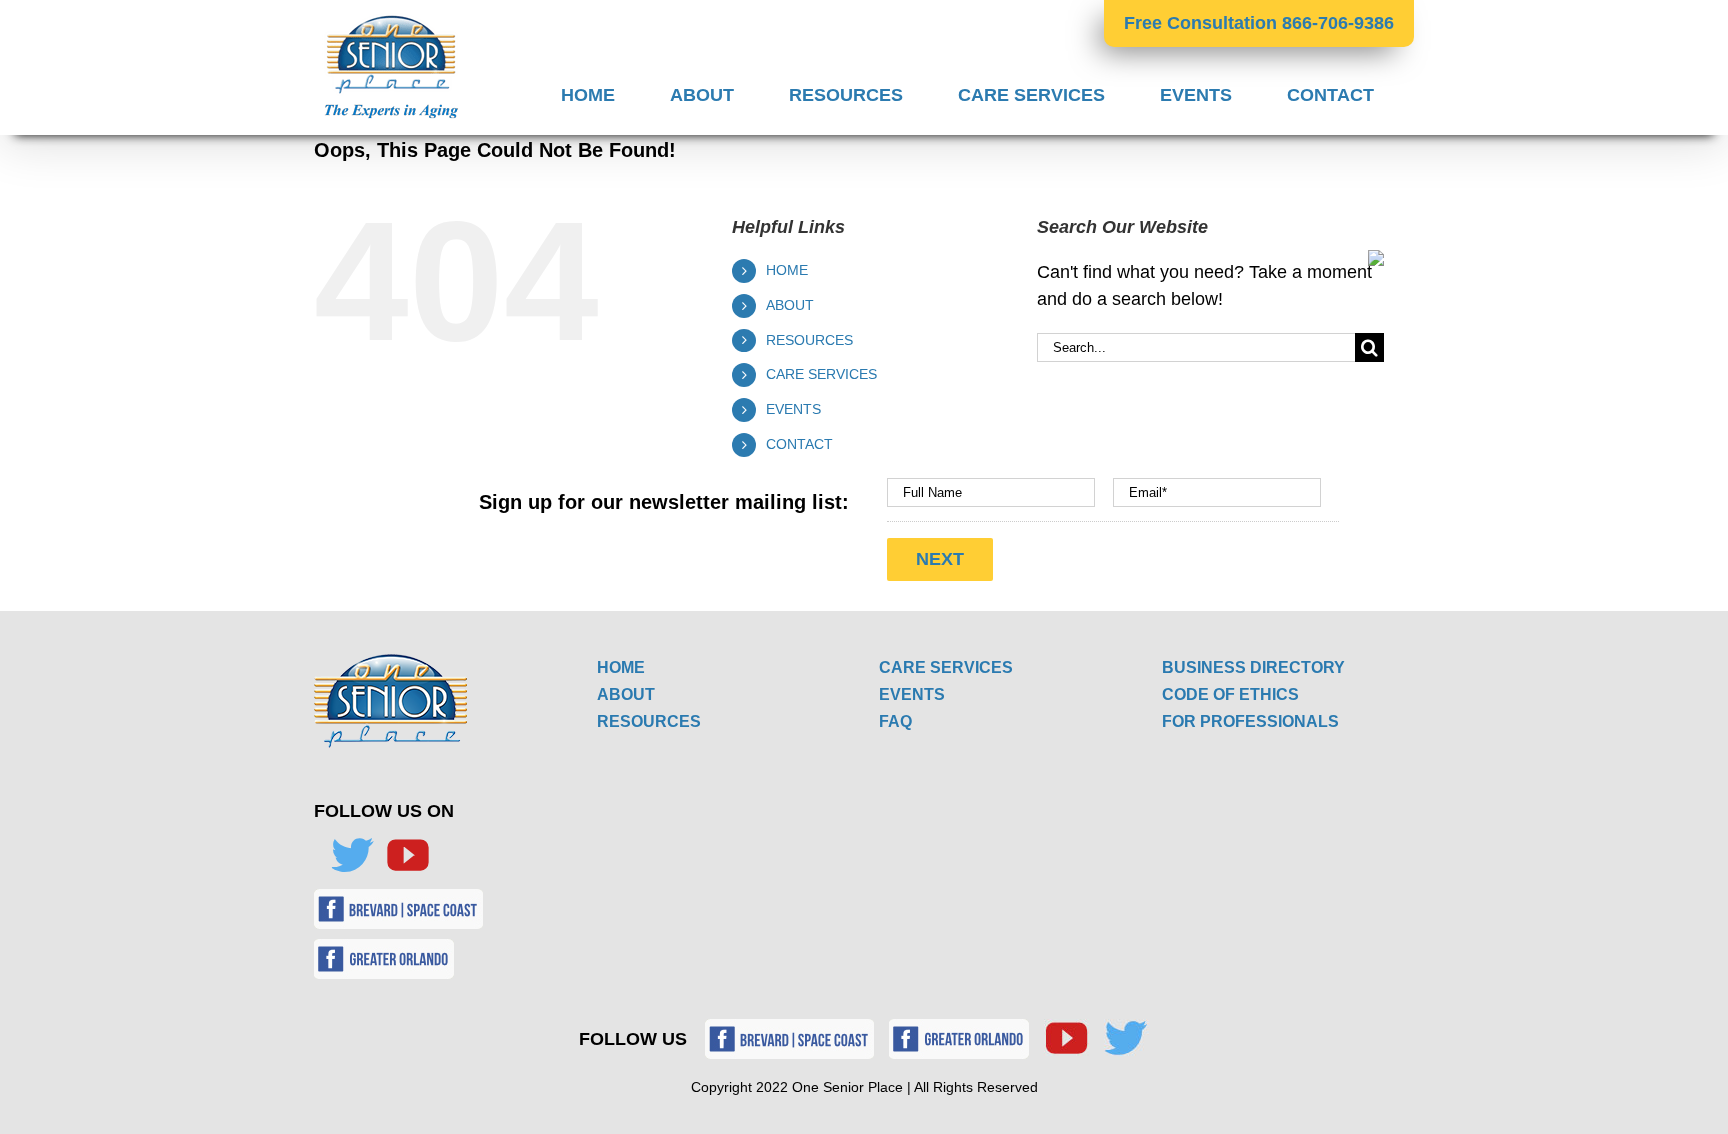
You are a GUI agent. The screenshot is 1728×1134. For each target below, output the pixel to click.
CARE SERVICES (821, 374)
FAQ (895, 721)
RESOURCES (809, 340)
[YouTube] (408, 855)
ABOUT (790, 305)
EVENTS (793, 409)
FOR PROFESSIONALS (1250, 721)
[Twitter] (352, 855)
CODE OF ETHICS (1230, 694)
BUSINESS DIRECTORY (1253, 667)
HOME (787, 270)
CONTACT (799, 444)
